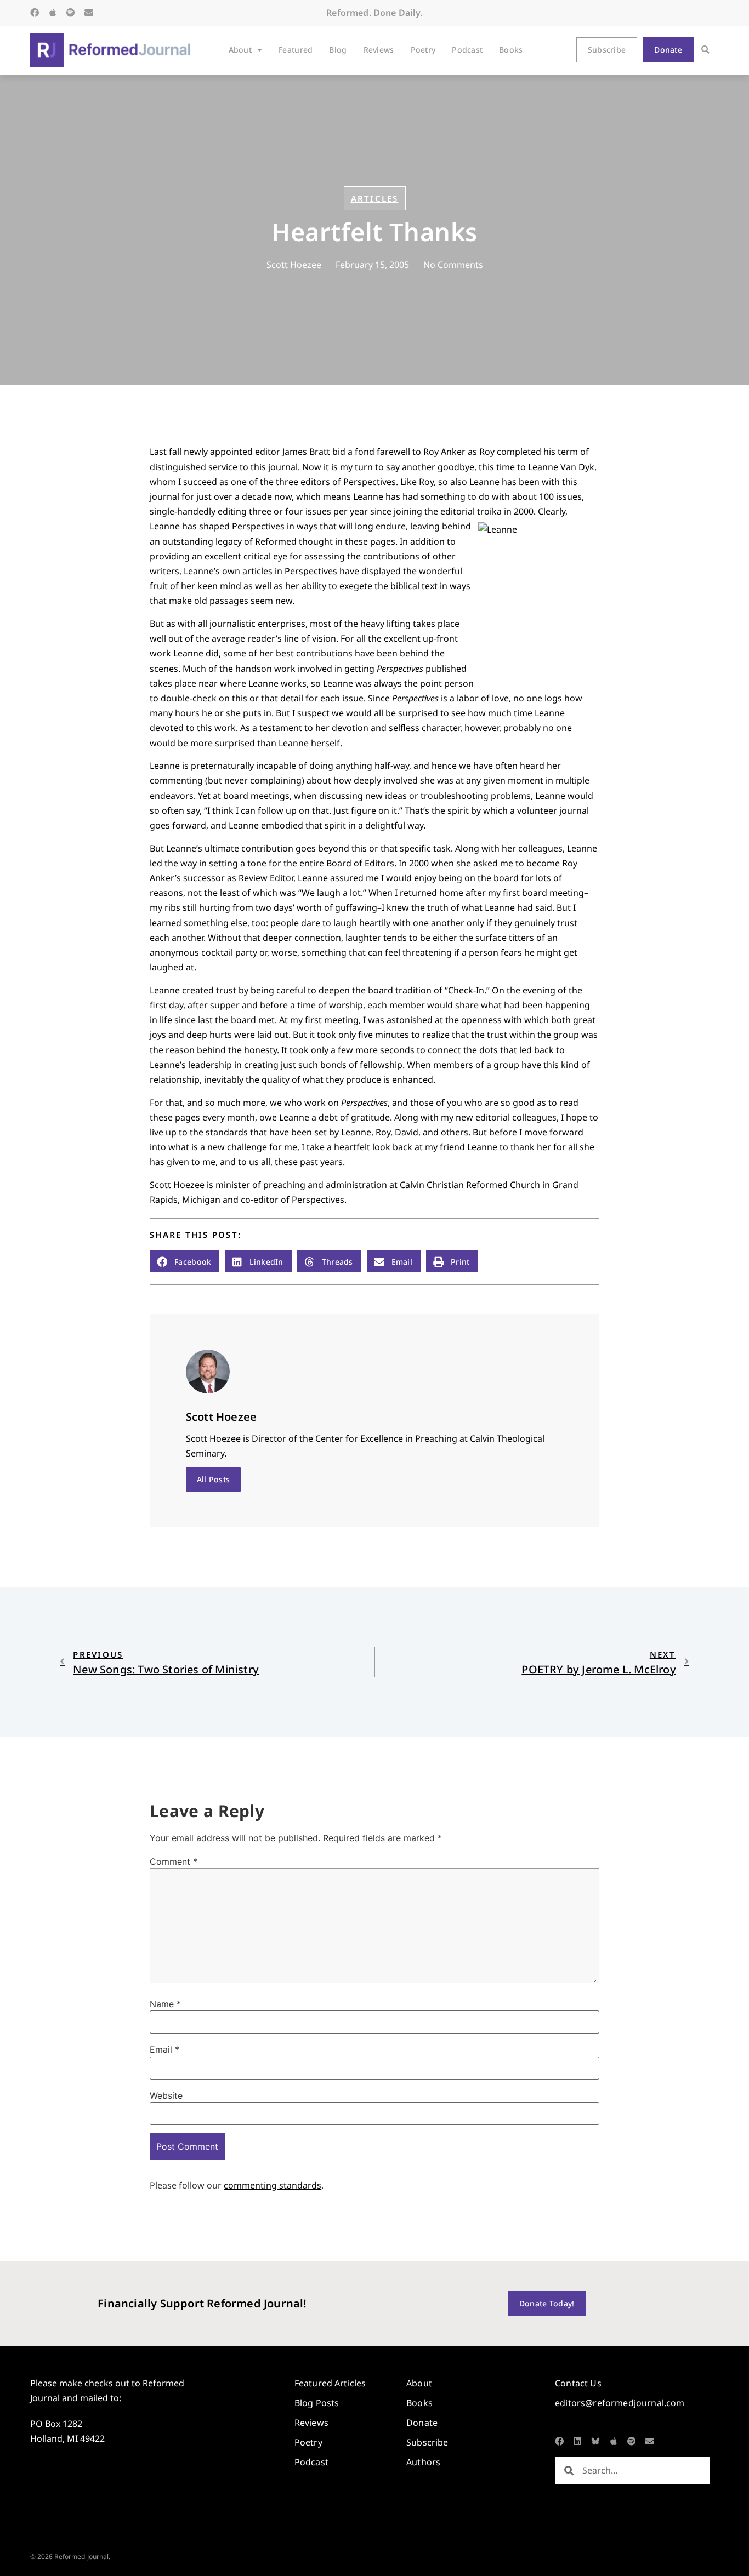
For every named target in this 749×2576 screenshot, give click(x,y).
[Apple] (53, 13)
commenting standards (273, 2185)
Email (164, 2049)
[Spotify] (71, 13)
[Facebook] (35, 13)
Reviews (379, 50)
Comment (174, 1861)
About (240, 50)
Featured (296, 50)
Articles (375, 198)
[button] (705, 50)
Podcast (467, 50)
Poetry (423, 50)
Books (511, 50)
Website (166, 2095)
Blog (338, 50)
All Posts (214, 1479)
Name (165, 2004)
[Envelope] (89, 13)
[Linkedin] (577, 2441)
